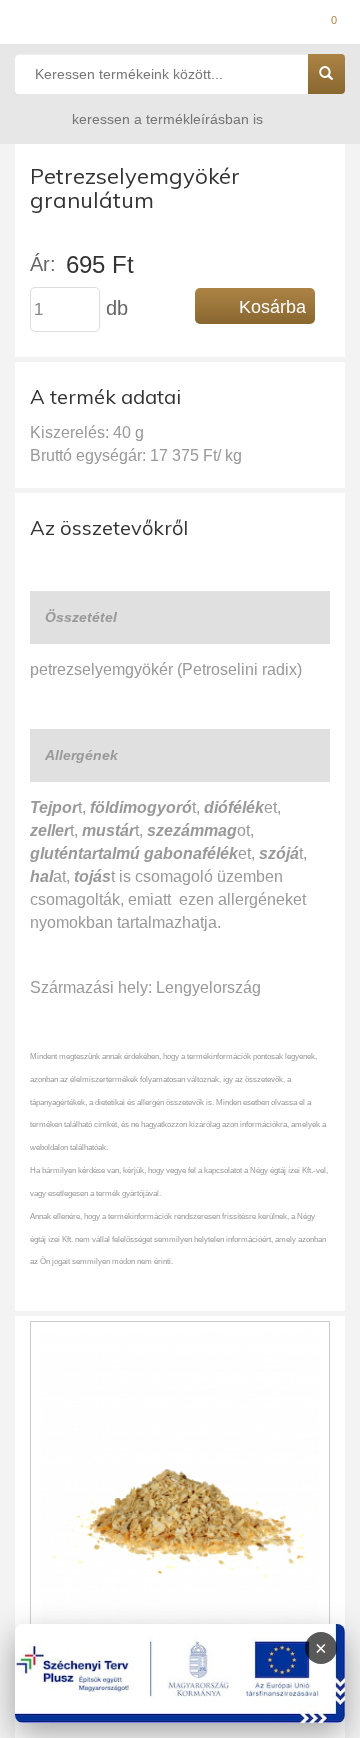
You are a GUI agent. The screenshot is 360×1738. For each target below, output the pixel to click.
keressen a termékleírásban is (167, 119)
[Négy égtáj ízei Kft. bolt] (180, 25)
